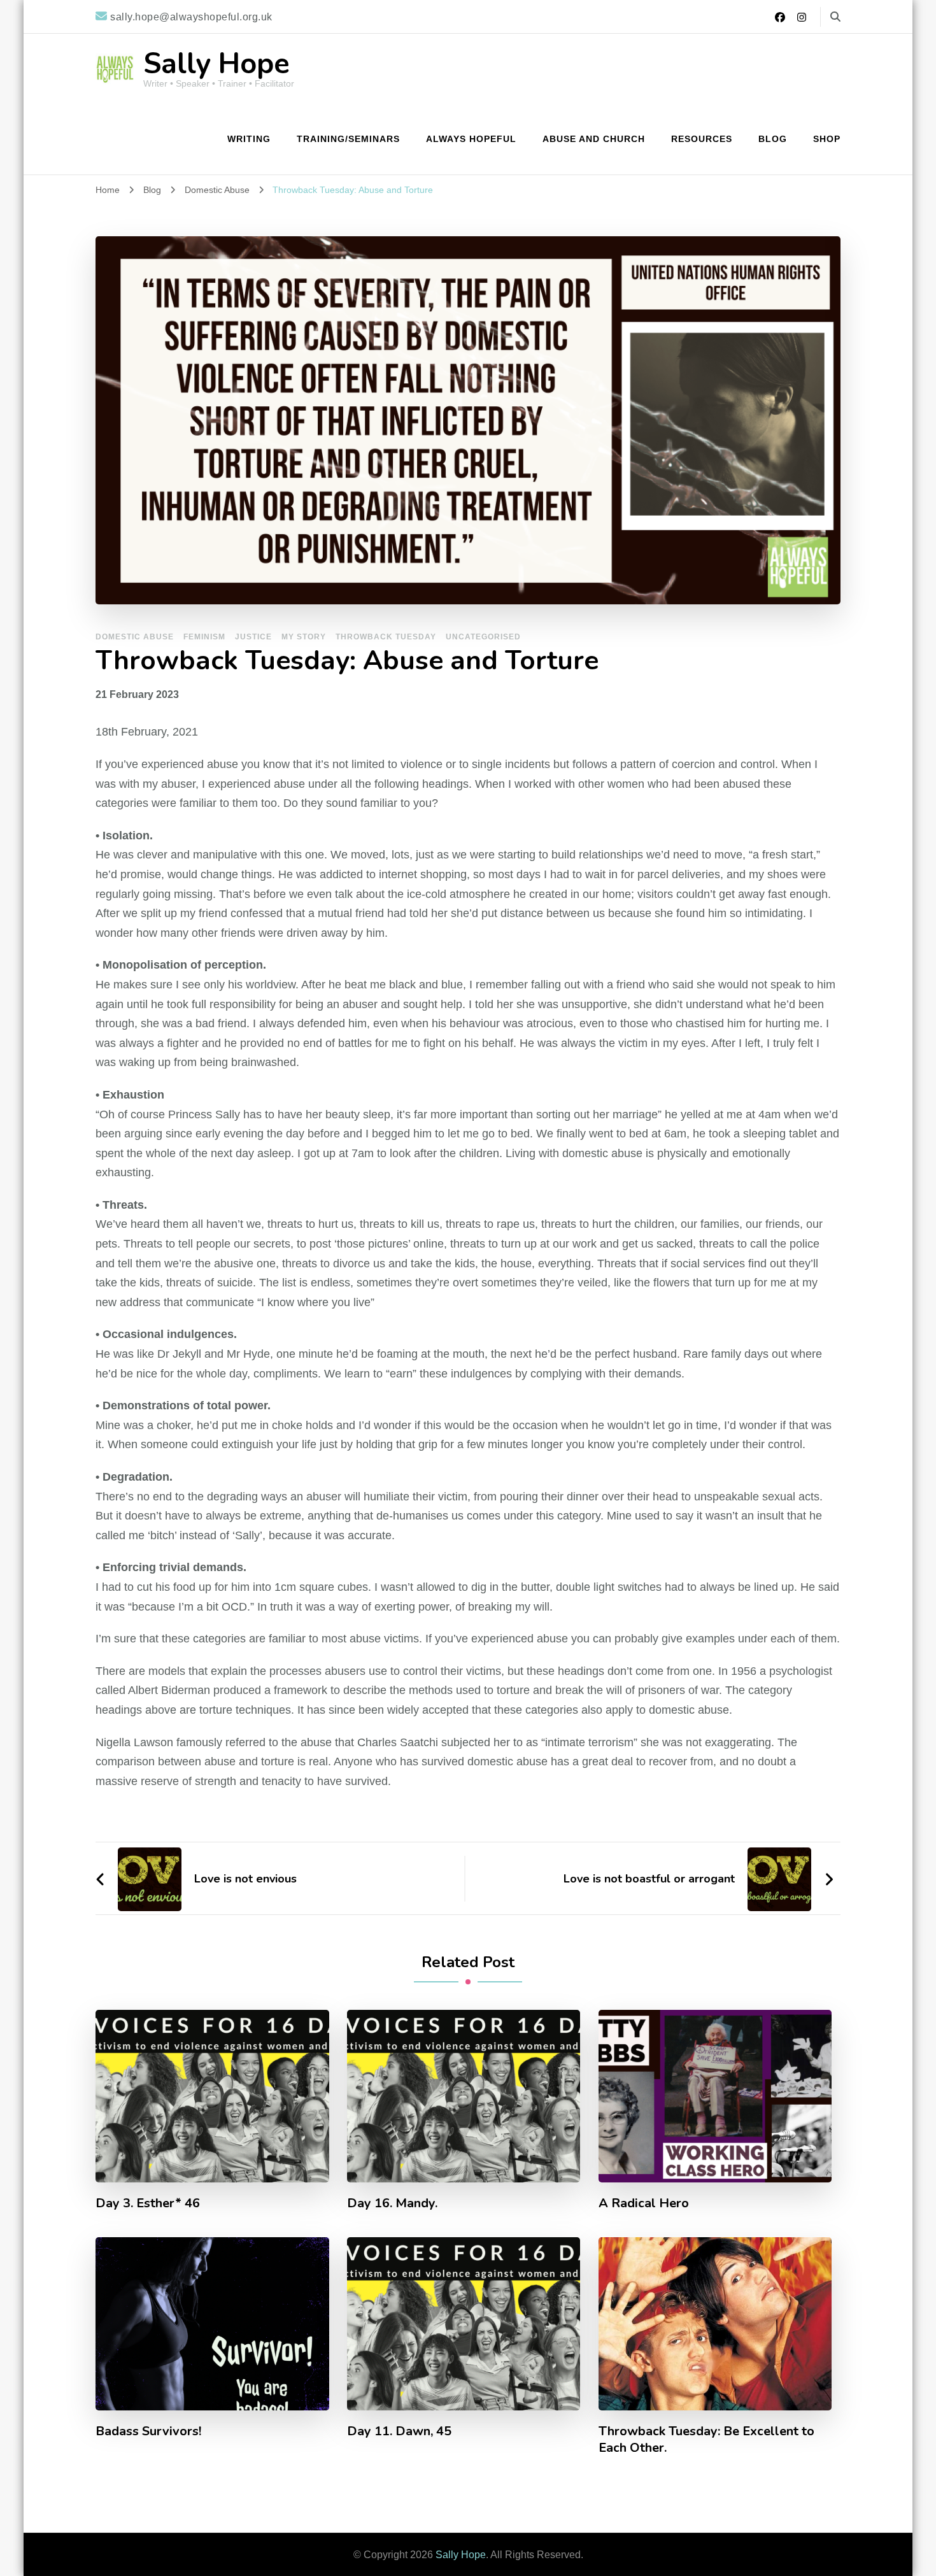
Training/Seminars (348, 139)
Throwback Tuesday (386, 637)
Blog (773, 139)
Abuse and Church (594, 139)
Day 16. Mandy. (392, 2203)
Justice (253, 637)
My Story (304, 637)
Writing (249, 139)
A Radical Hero (644, 2203)
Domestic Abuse (135, 637)
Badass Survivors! (148, 2431)
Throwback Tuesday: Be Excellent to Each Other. (706, 2440)
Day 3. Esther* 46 (148, 2203)
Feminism (204, 637)
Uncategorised (483, 637)
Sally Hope (216, 64)
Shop (827, 139)
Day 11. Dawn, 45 (399, 2431)
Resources (702, 139)
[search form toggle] (835, 17)
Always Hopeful (471, 139)
